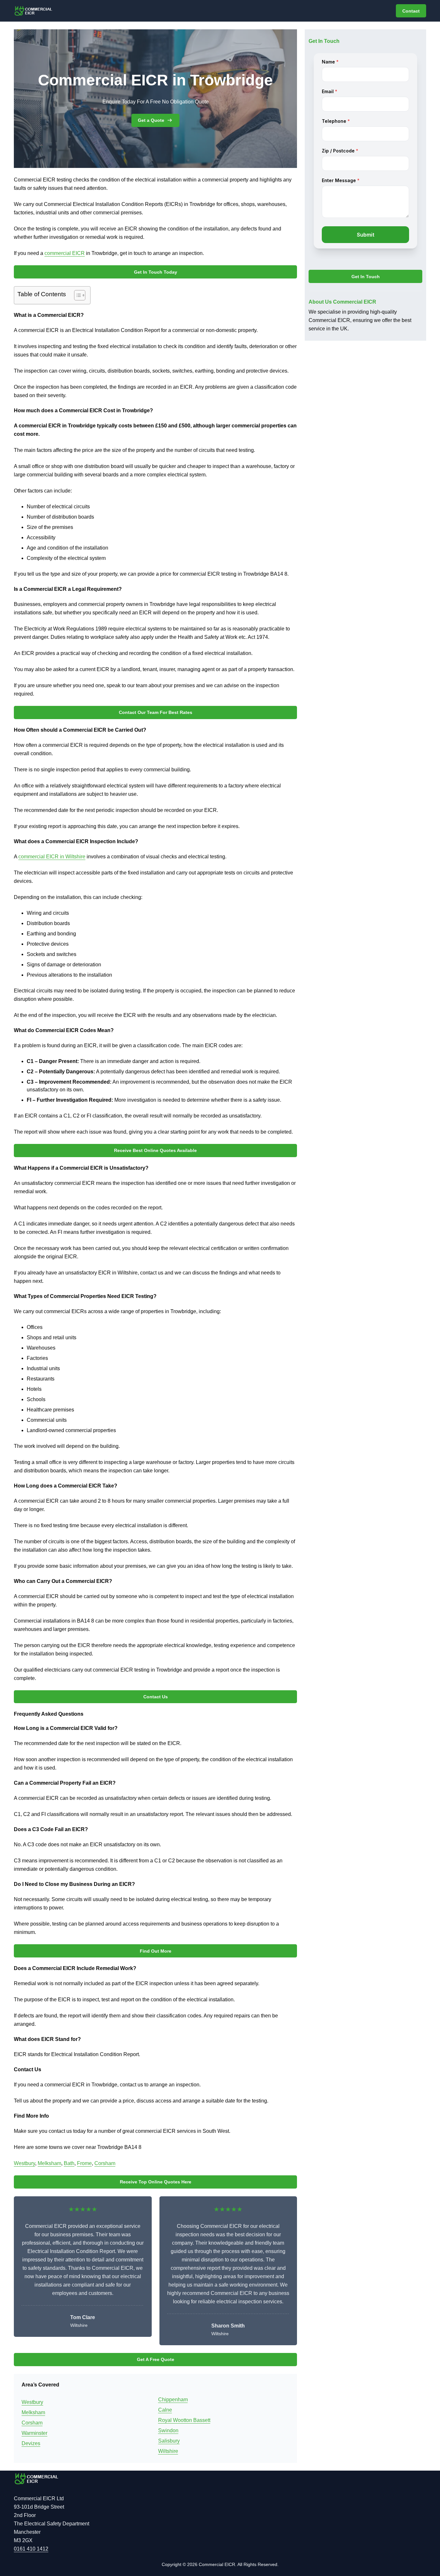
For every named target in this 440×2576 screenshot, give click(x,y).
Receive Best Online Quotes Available (155, 1150)
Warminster (34, 2433)
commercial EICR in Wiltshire (52, 857)
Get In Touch (366, 277)
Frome (84, 2163)
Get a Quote (151, 120)
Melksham (49, 2163)
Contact (411, 11)
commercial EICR (65, 253)
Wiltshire (168, 2451)
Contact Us (156, 1697)
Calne (165, 2410)
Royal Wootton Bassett (184, 2420)
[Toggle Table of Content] (77, 295)
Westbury (24, 2163)
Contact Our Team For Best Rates (156, 712)
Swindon (168, 2430)
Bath (69, 2163)
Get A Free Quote (156, 2359)
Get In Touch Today (156, 272)
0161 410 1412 (31, 2549)
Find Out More (156, 1951)
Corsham (105, 2163)
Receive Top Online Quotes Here (156, 2182)
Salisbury (169, 2441)
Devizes (31, 2443)
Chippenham (173, 2400)
